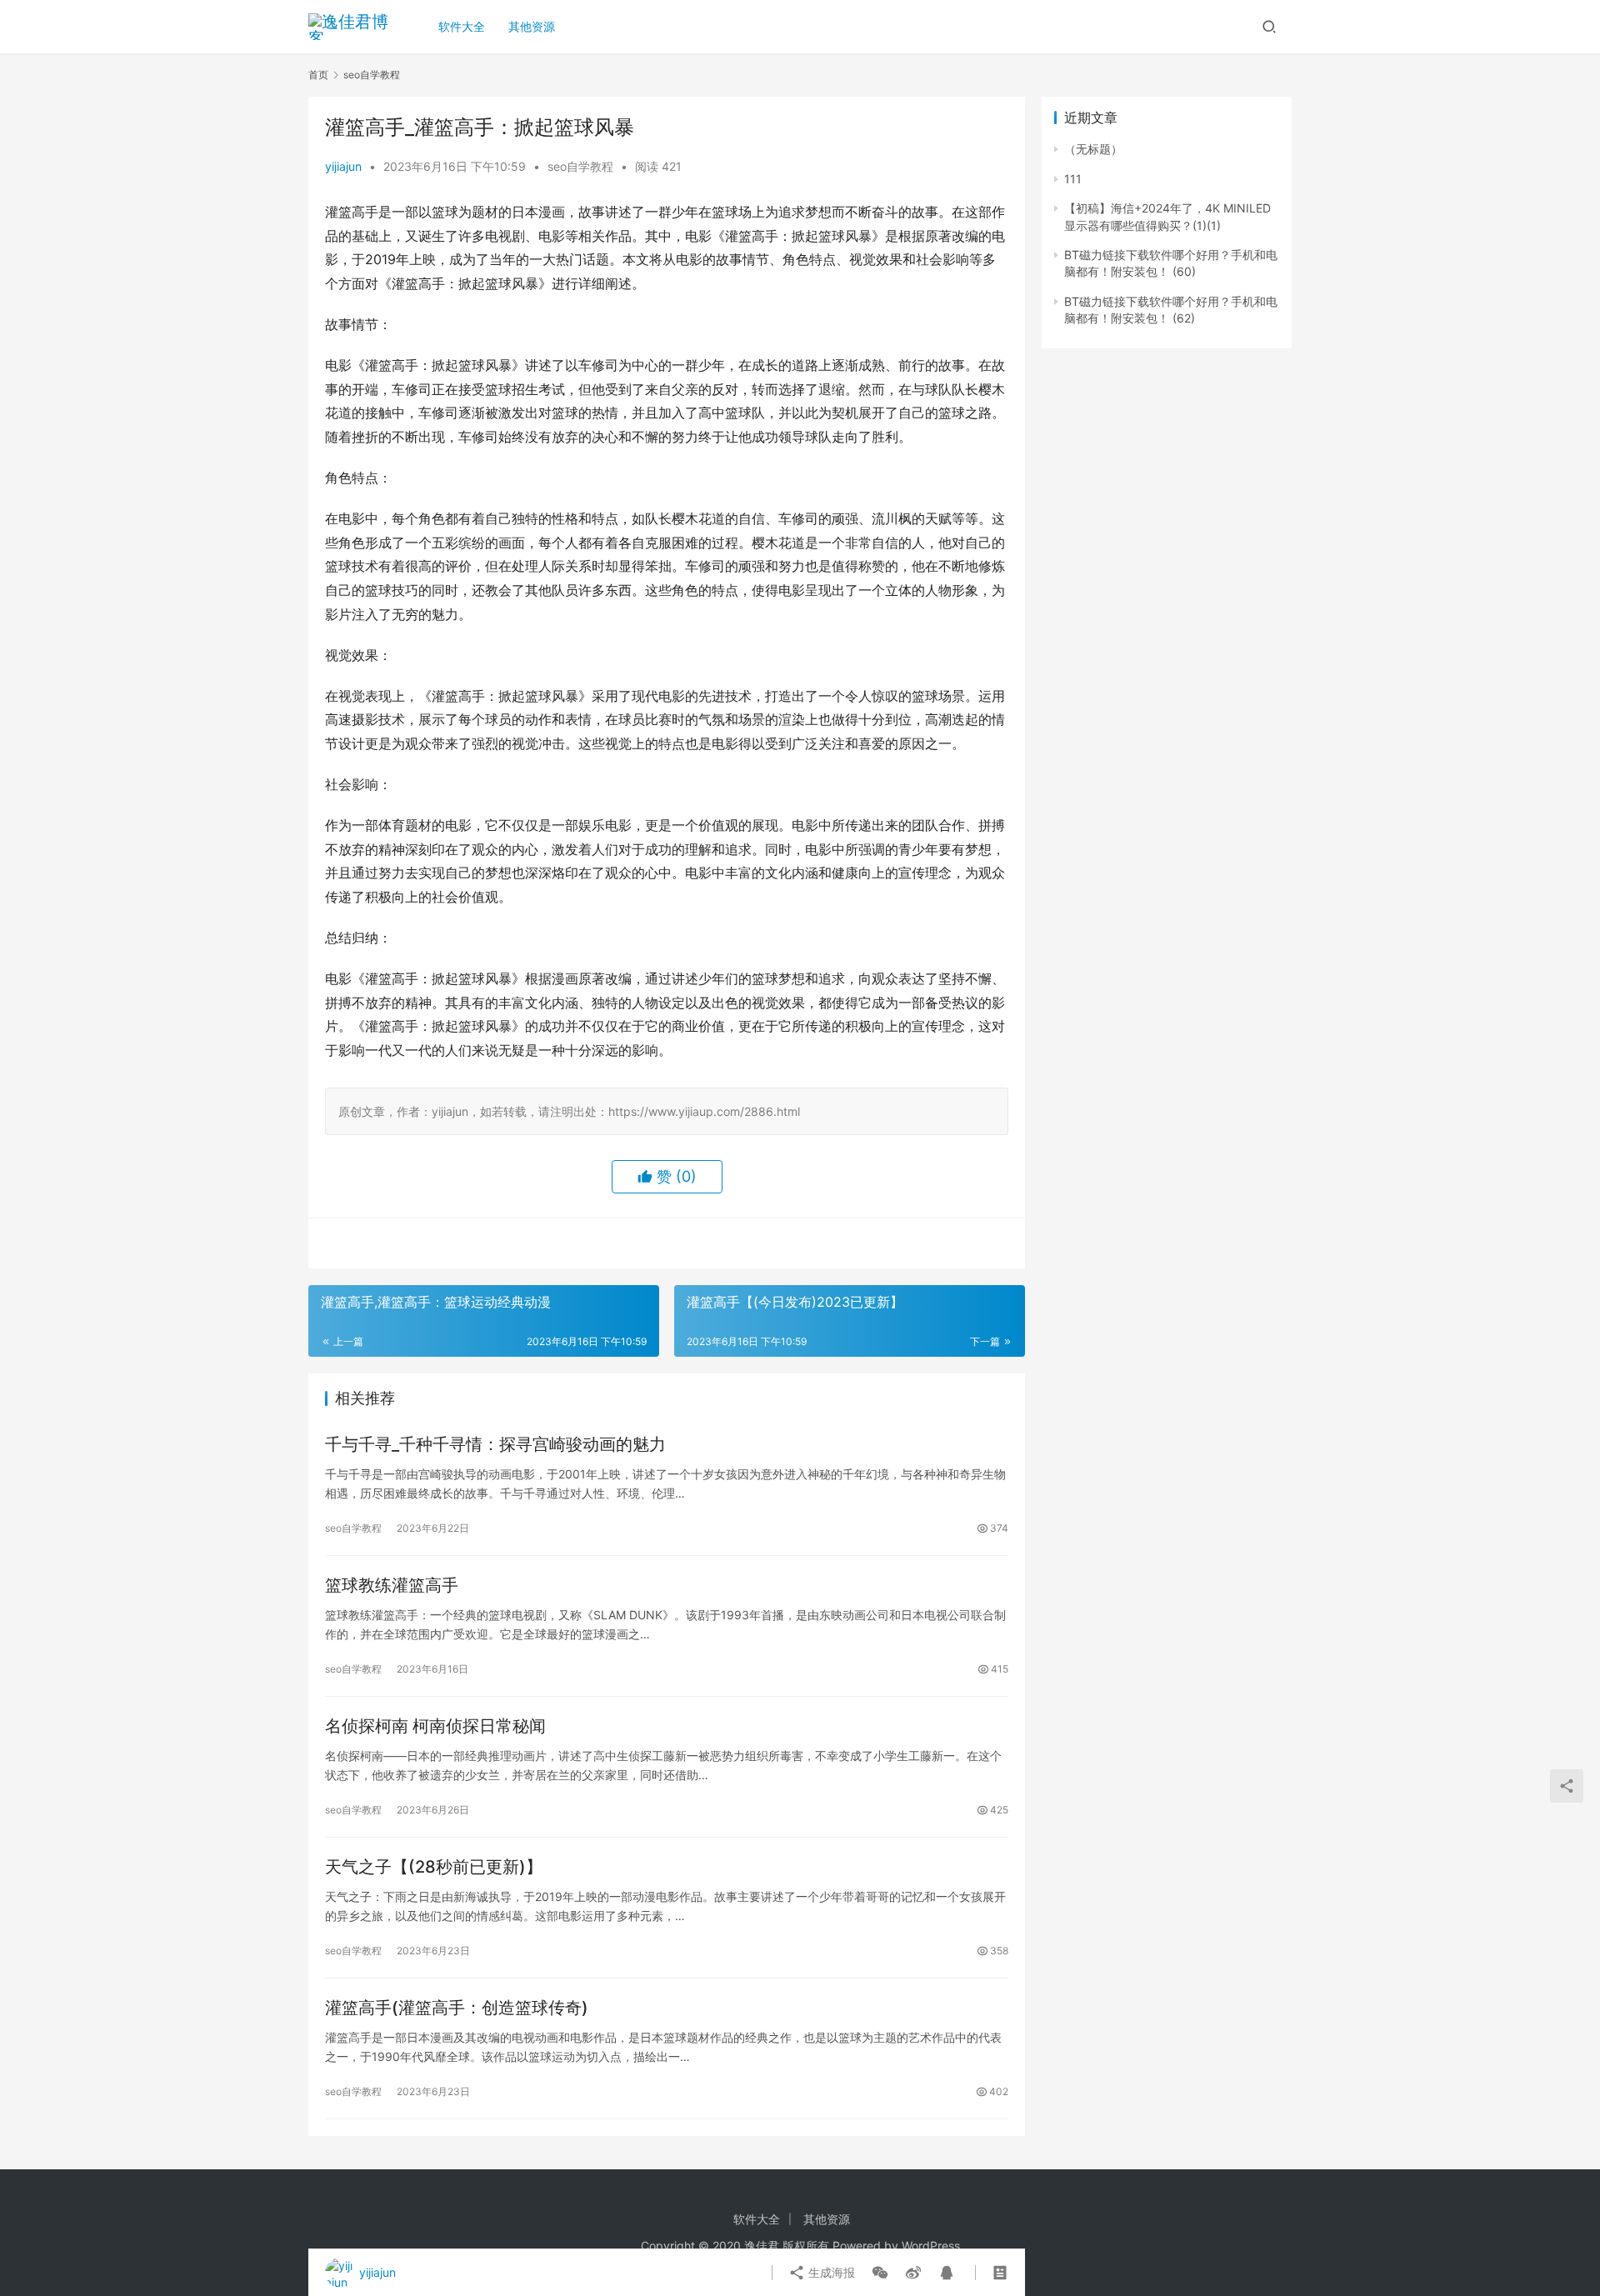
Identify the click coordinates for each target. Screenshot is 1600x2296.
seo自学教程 (580, 166)
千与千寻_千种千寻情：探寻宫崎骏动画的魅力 (495, 1444)
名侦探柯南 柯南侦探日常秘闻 (435, 1726)
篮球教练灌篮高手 (392, 1585)
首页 (318, 75)
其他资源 (532, 26)
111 (1073, 179)
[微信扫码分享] (880, 2273)
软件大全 (462, 26)
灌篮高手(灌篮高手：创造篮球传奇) (457, 2008)
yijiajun (343, 166)
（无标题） (1093, 149)
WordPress (931, 2246)
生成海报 (830, 2272)
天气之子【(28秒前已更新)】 (434, 1867)
